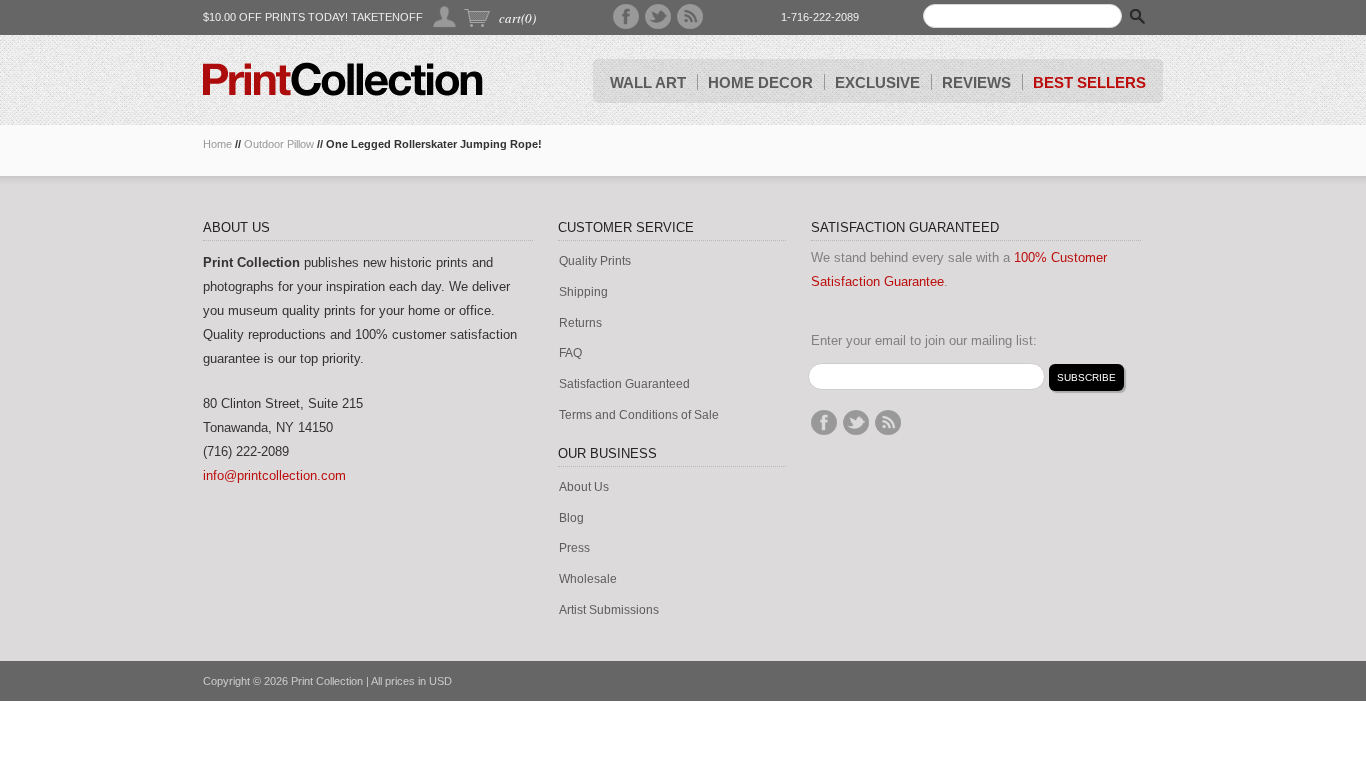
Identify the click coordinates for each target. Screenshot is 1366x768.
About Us (584, 487)
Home (217, 144)
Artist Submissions (609, 610)
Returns (580, 323)
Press (574, 548)
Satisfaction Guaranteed (624, 384)
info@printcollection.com (274, 475)
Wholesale (588, 579)
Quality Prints (595, 261)
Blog (571, 518)
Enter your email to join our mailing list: (924, 340)
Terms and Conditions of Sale (639, 415)
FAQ (570, 353)
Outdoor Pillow (279, 144)
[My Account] (445, 16)
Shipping (583, 292)
